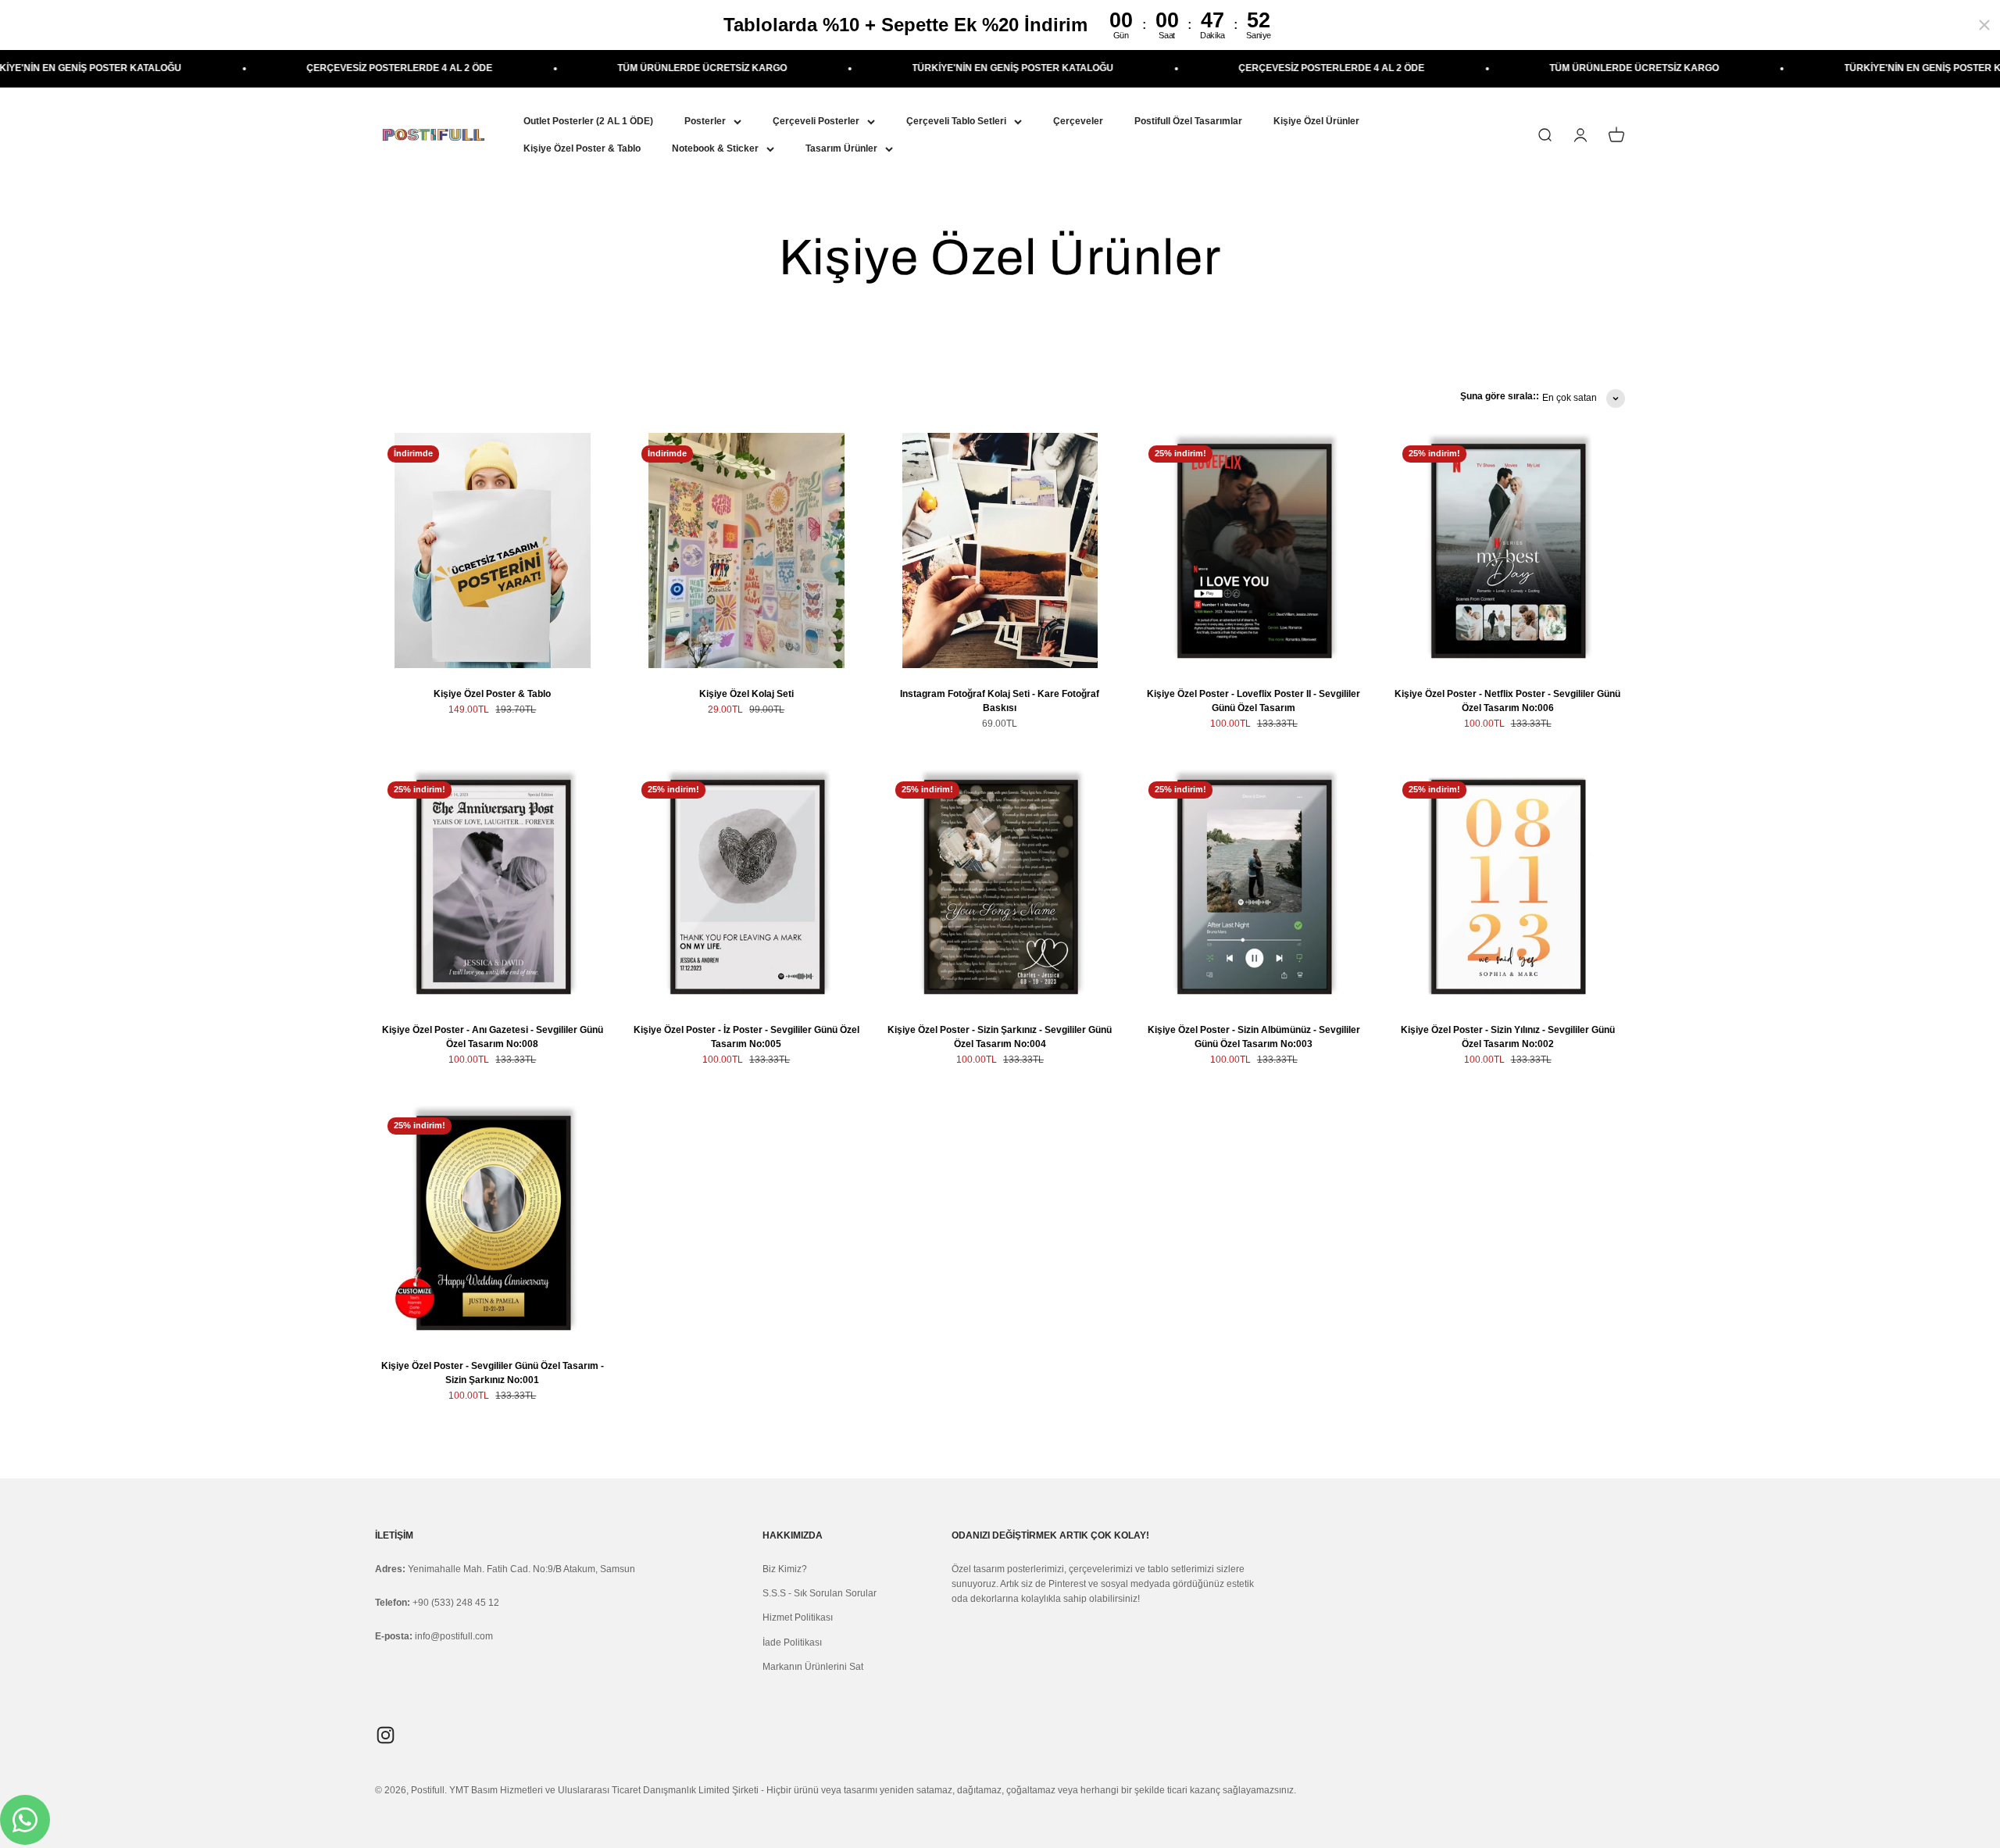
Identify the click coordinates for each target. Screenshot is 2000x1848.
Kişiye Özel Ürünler (1316, 121)
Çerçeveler (1078, 121)
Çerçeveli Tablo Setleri (956, 121)
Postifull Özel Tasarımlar (1188, 121)
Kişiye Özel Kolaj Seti (746, 694)
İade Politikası (792, 1642)
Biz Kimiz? (785, 1569)
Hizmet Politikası (798, 1617)
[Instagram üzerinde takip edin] (386, 1735)
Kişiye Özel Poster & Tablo (582, 148)
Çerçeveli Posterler (816, 121)
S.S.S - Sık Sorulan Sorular (820, 1593)
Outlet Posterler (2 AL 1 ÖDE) (588, 121)
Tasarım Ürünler (841, 148)
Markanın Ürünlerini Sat (813, 1667)
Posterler (705, 121)
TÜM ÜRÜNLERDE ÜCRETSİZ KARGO (601, 68)
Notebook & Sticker (715, 148)
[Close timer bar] (1984, 25)
